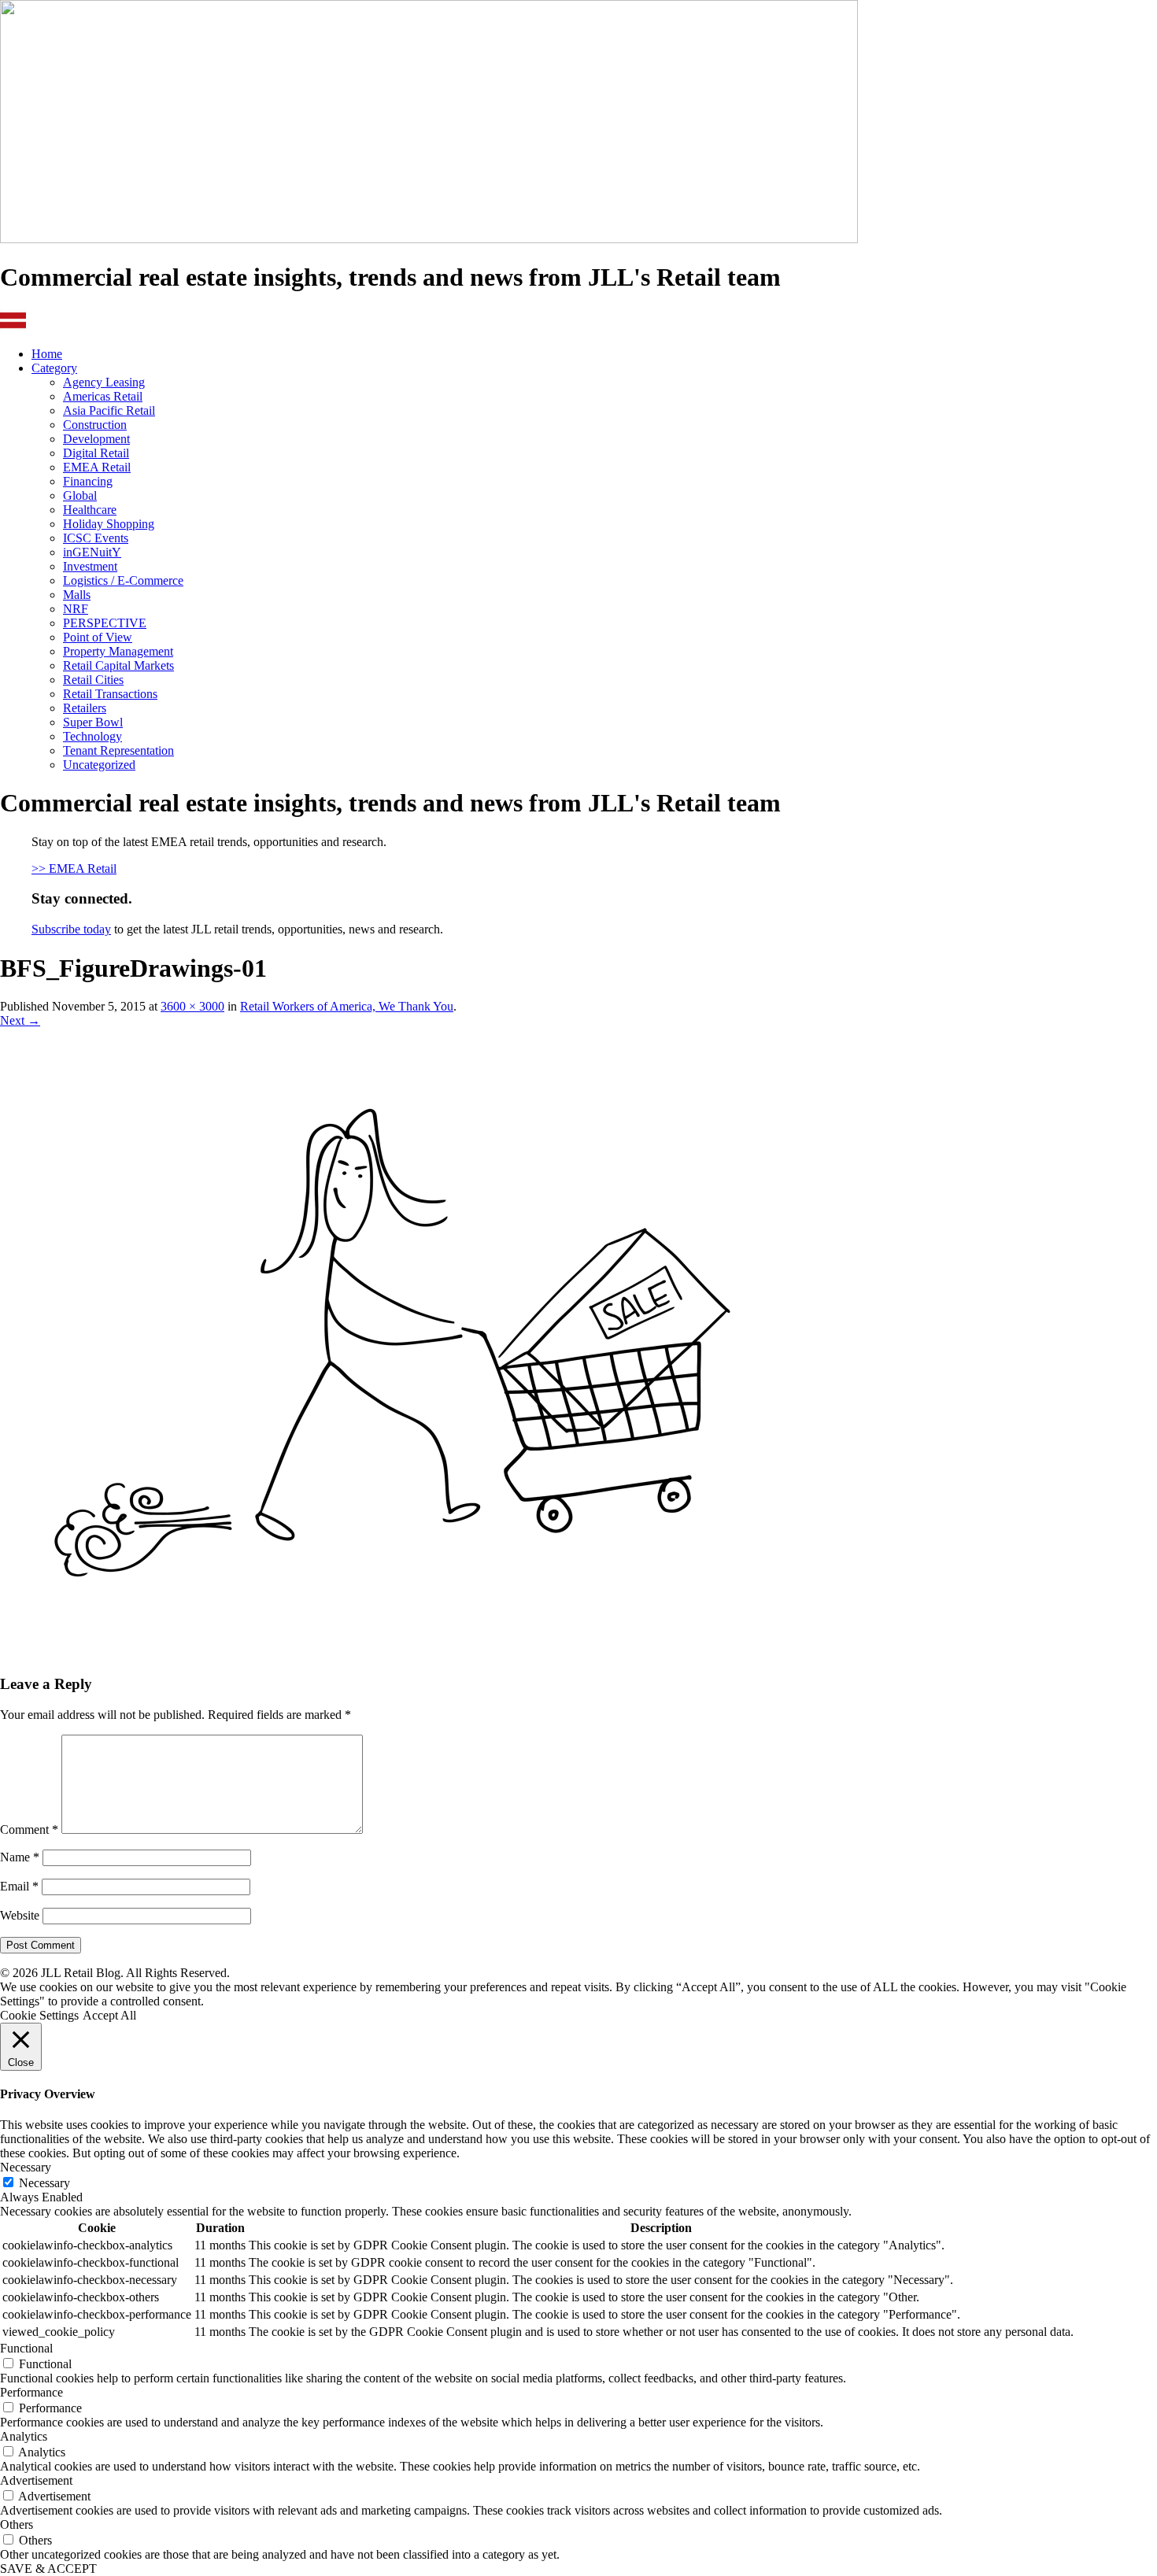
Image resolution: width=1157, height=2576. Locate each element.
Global (80, 495)
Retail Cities (93, 680)
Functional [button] (26, 2348)
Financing (88, 481)
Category (54, 368)
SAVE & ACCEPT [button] (48, 2569)
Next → (20, 1020)
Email (19, 1886)
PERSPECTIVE (105, 623)
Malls (77, 595)
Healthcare (90, 510)
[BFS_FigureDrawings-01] (378, 1653)
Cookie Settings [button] (39, 2015)
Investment (90, 566)
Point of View (98, 637)
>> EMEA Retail (74, 869)
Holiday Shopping (109, 524)
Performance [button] (31, 2392)
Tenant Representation (118, 750)
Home (47, 354)
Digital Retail (96, 453)
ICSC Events (96, 538)
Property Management (118, 651)
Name (20, 1857)
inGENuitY (92, 552)
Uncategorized (99, 765)
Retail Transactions (110, 694)
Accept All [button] (109, 2015)
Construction (95, 425)
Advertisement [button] (36, 2480)
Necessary (44, 2183)
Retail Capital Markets (118, 665)
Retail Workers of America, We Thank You (347, 1006)
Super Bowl (93, 722)
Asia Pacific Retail (109, 410)
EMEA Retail (97, 467)
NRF (76, 609)
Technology (92, 736)
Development (96, 439)
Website (20, 1915)
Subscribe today (71, 929)
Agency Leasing (104, 382)
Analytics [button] (24, 2436)
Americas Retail (103, 396)
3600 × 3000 (192, 1006)
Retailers (85, 708)
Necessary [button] (26, 2167)
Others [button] (17, 2524)
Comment (29, 1829)
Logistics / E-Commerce (123, 580)
